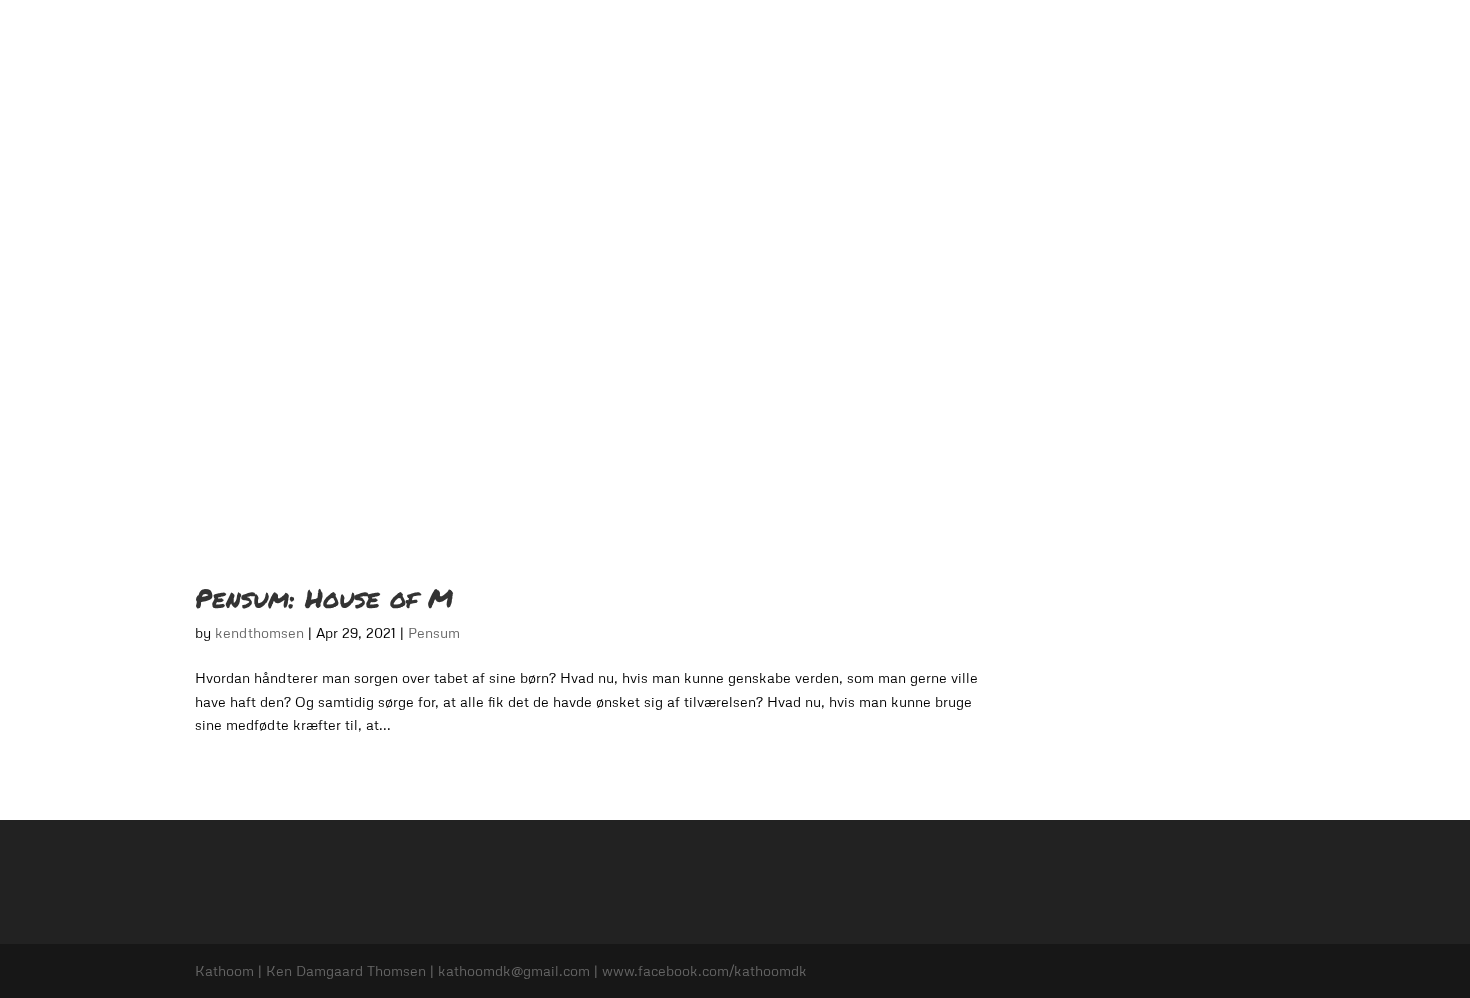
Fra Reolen (1165, 40)
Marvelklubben (1054, 40)
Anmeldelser (861, 40)
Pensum (954, 40)
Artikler (1251, 40)
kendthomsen (259, 632)
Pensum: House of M (324, 597)
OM (783, 40)
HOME (723, 40)
